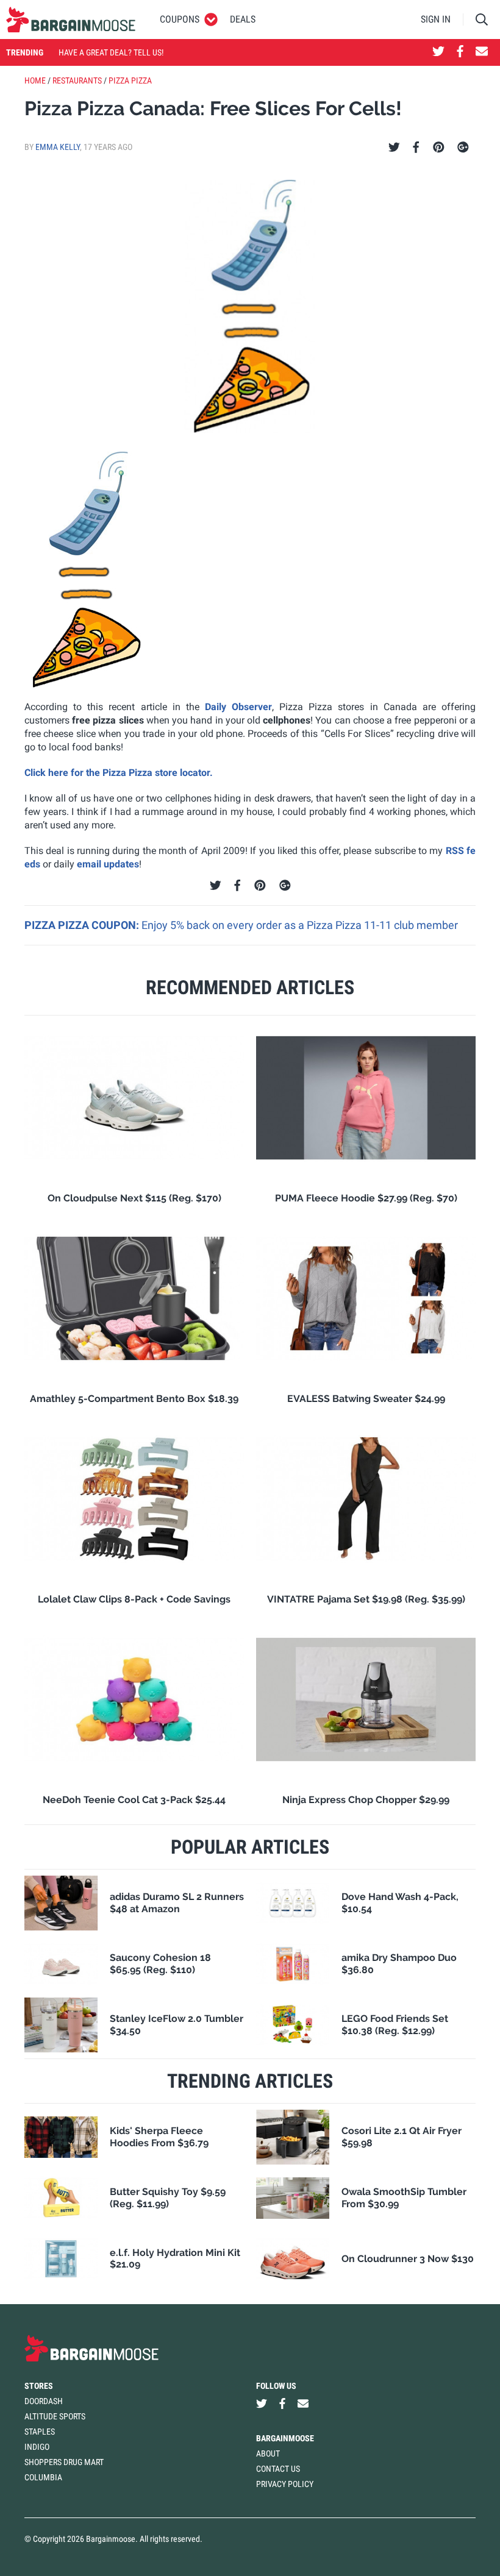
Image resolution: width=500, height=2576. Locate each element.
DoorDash (44, 2401)
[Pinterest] (439, 148)
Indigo (37, 2447)
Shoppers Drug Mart (64, 2462)
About (268, 2453)
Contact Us (278, 2469)
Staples (40, 2432)
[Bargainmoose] (71, 20)
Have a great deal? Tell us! (111, 52)
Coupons (180, 19)
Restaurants (77, 80)
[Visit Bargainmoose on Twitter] (438, 52)
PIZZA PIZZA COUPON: (83, 925)
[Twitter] (394, 148)
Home (35, 80)
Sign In (436, 19)
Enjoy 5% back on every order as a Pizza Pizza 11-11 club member (300, 925)
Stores (39, 2386)
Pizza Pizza (130, 80)
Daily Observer (236, 707)
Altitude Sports (55, 2416)
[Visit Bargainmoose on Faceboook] (460, 52)
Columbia (43, 2477)
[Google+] (463, 148)
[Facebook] (416, 148)
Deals (243, 19)
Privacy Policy (285, 2484)
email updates (108, 864)
